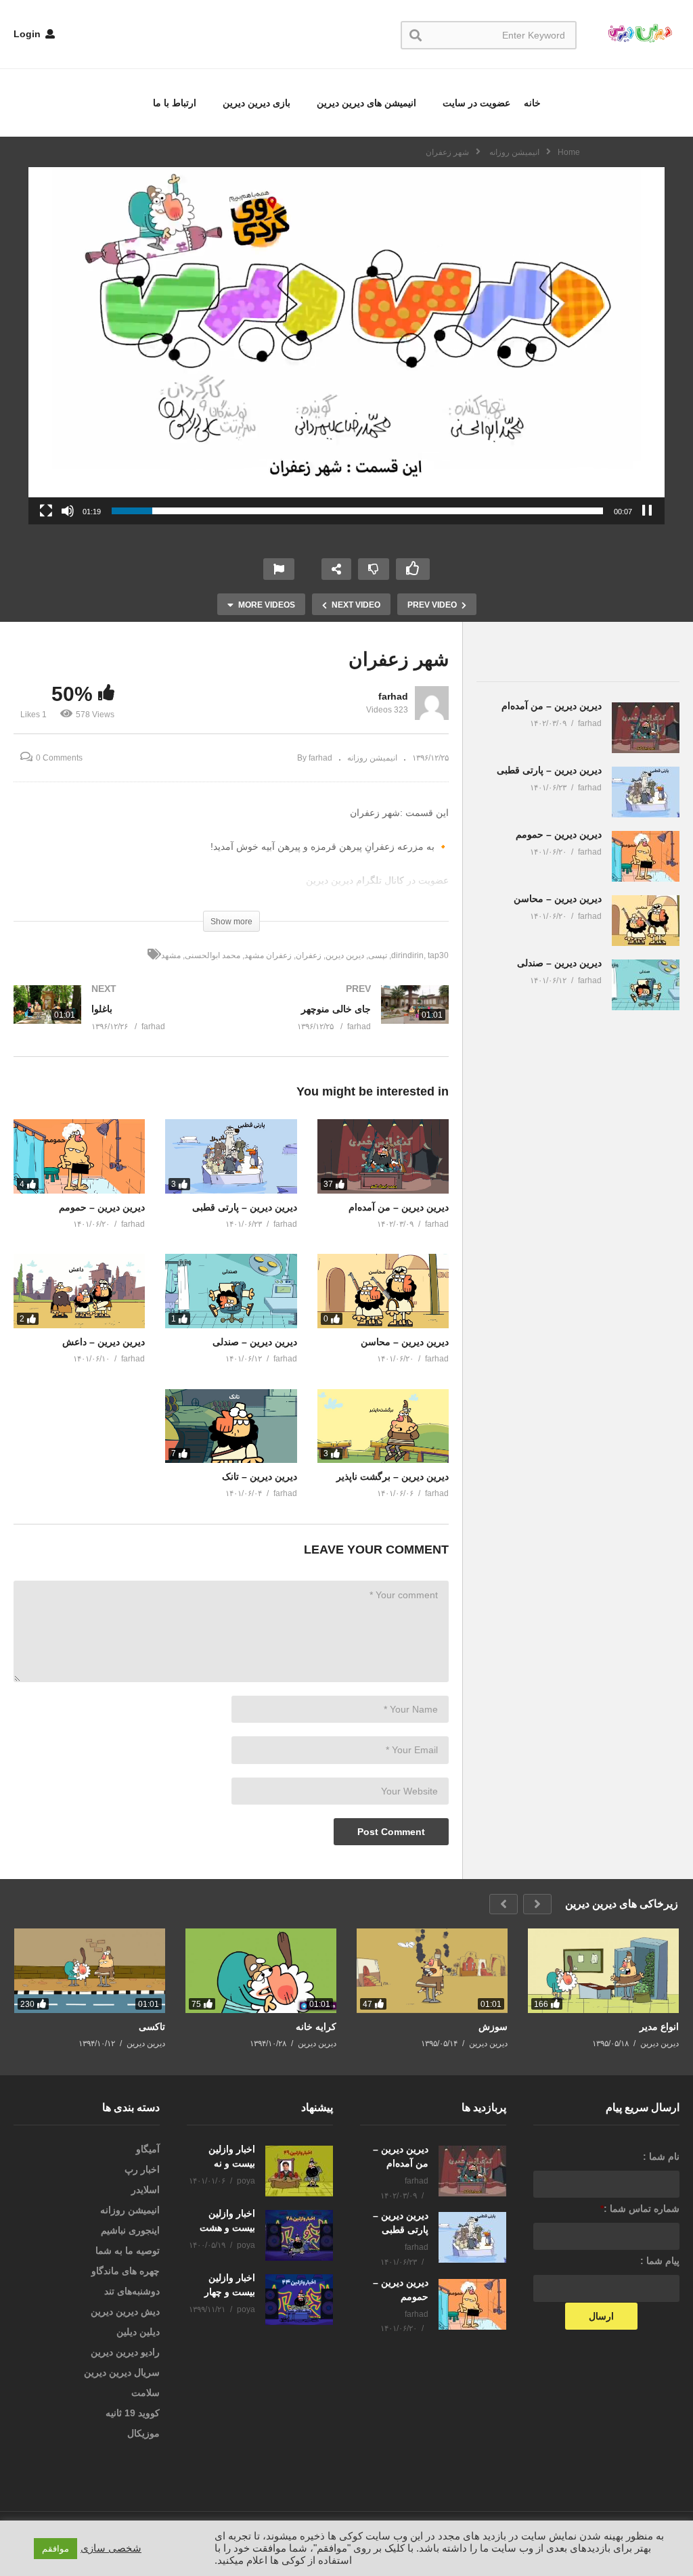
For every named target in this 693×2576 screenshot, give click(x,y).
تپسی (378, 955)
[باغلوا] (116, 1021)
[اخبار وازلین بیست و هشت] (299, 2235)
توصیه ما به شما (128, 2251)
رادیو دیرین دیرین (125, 2352)
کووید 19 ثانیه (133, 2413)
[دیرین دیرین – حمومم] (79, 1156)
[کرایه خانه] (261, 1971)
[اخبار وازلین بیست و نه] (299, 2171)
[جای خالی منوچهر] (347, 1021)
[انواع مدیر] (603, 1971)
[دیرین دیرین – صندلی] (231, 1291)
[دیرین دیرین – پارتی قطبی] (231, 1156)
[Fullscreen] (46, 511)
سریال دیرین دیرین (122, 2372)
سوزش (493, 2027)
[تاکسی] (90, 1971)
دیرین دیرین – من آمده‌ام (399, 1207)
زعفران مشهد (268, 955)
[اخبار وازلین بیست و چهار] (299, 2300)
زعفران (309, 955)
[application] (346, 346)
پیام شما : (660, 2261)
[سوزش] (432, 1971)
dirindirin (407, 955)
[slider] (357, 511)
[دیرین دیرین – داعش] (79, 1291)
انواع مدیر (659, 2027)
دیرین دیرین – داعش (104, 1342)
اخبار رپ (142, 2169)
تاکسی (152, 2027)
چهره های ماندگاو (126, 2271)
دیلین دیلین (138, 2332)
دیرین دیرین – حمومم (102, 1207)
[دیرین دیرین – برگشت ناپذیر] (383, 1426)
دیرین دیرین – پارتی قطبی (245, 1207)
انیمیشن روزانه (372, 758)
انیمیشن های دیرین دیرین (365, 103)
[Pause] (647, 511)
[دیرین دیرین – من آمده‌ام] (383, 1156)
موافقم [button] (55, 2549)
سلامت (146, 2393)
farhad (393, 696)
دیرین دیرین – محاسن (405, 1342)
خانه (532, 103)
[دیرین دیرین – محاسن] (383, 1291)
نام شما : (661, 2156)
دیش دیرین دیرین (125, 2311)
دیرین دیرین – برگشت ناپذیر (393, 1476)
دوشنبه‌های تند (132, 2291)
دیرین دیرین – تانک (260, 1476)
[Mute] (68, 511)
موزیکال (143, 2433)
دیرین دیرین (345, 955)
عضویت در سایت (475, 103)
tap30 (438, 955)
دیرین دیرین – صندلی (255, 1342)
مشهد (171, 955)
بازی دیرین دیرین (255, 103)
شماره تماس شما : (640, 2209)
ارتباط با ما (175, 103)
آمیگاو (148, 2149)
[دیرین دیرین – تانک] (231, 1426)
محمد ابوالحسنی (213, 955)
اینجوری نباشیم (130, 2230)
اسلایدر (146, 2190)
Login (28, 34)
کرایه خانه (316, 2027)
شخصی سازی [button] (111, 2548)
